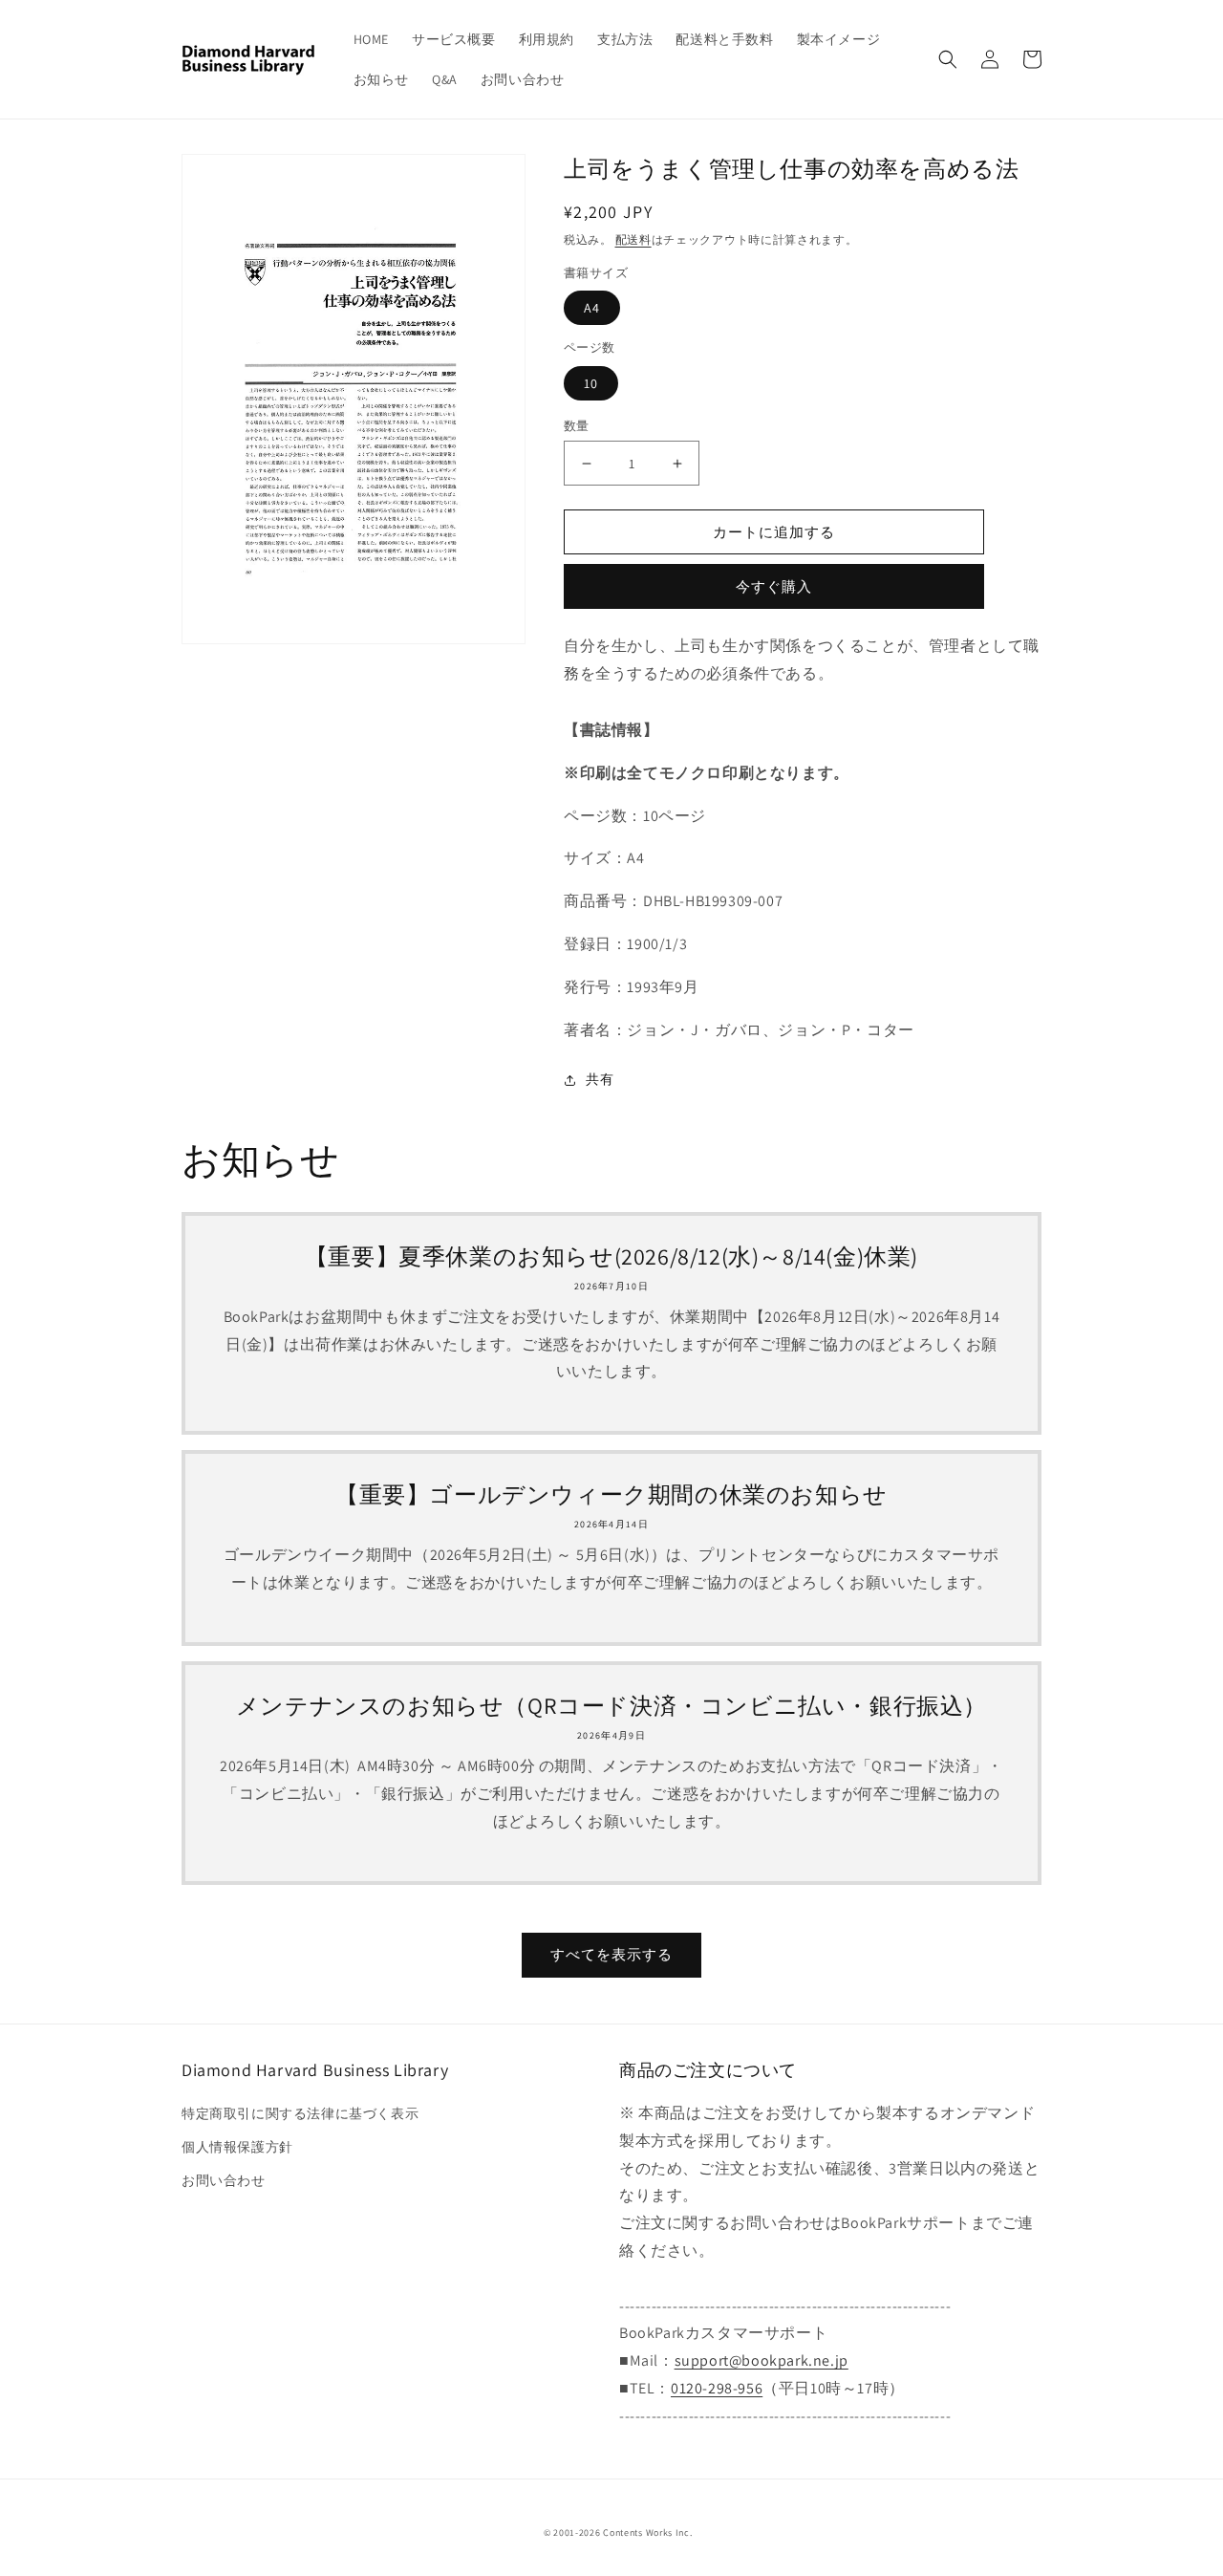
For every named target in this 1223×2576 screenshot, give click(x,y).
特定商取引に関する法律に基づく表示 (300, 2113)
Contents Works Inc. (647, 2533)
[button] (948, 59)
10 (591, 383)
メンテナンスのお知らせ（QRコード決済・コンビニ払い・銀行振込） (611, 1706)
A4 (592, 308)
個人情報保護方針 (237, 2147)
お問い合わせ (224, 2180)
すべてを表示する (611, 1954)
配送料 (633, 239)
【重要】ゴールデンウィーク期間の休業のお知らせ (611, 1494)
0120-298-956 (717, 2388)
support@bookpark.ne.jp (762, 2360)
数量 (577, 426)
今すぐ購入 (774, 586)
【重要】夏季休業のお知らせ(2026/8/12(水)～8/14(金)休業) (611, 1256)
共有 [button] (600, 1079)
